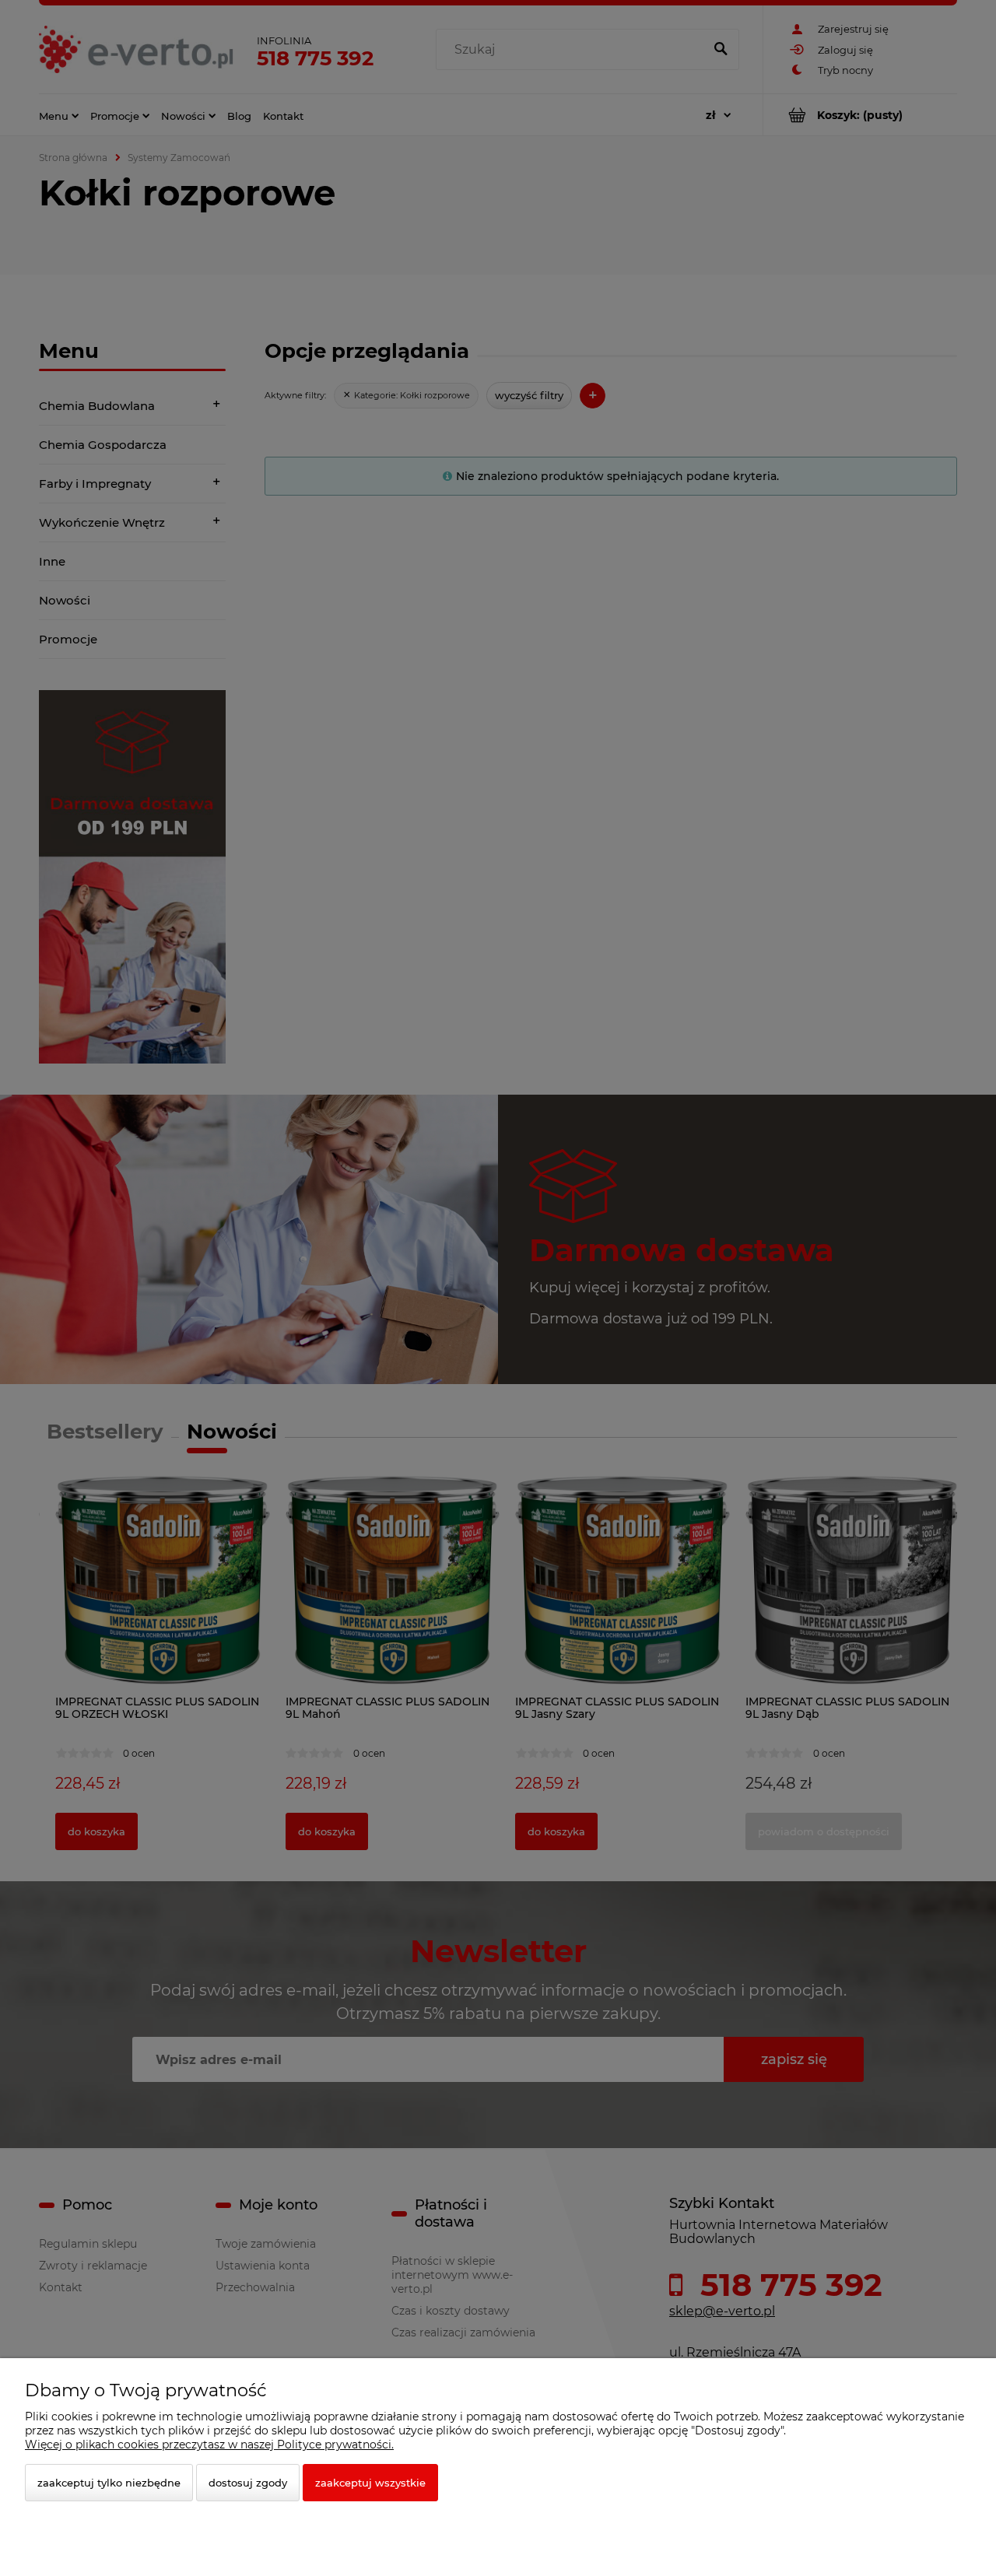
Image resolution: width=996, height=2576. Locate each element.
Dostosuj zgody (248, 2483)
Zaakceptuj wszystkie (370, 2483)
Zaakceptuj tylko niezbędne (109, 2483)
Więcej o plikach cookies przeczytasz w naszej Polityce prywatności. (209, 2445)
